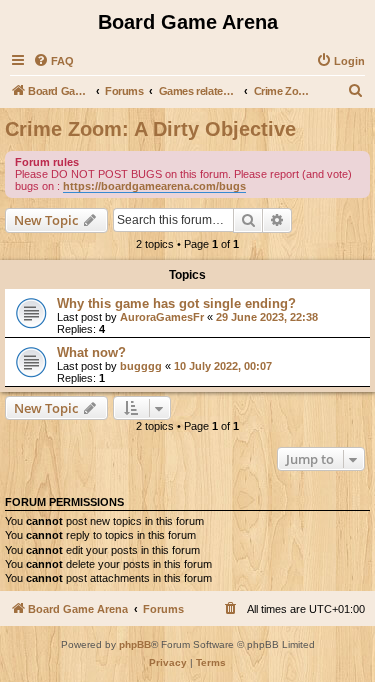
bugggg (141, 366)
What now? (91, 352)
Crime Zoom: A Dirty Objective (150, 129)
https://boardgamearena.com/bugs (154, 186)
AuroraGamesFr (162, 317)
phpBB (135, 644)
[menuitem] (53, 61)
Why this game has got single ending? (176, 303)
